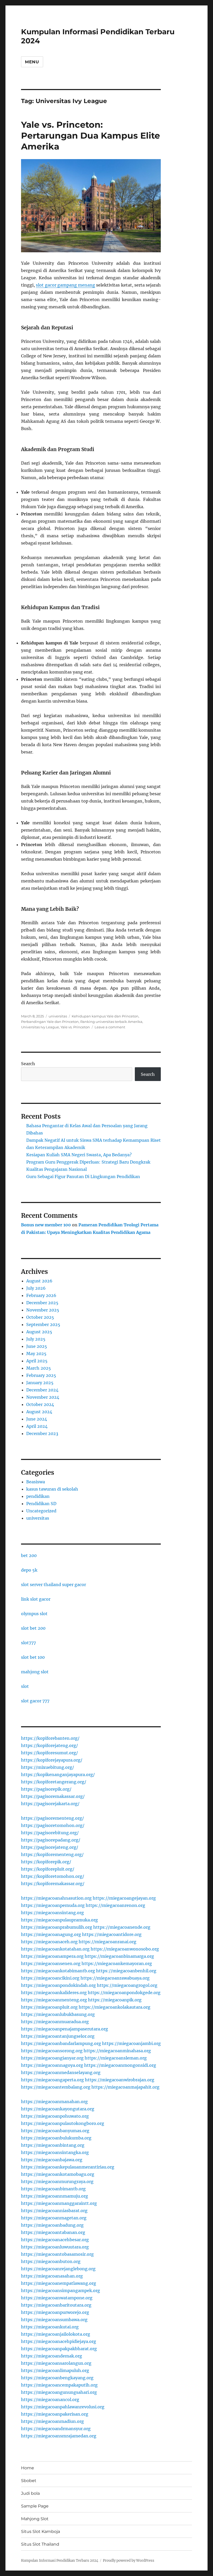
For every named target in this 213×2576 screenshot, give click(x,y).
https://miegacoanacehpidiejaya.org (59, 2341)
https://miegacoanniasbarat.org (54, 2211)
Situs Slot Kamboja (41, 2531)
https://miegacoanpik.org (115, 2000)
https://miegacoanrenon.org (115, 1905)
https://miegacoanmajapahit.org (125, 2087)
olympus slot (34, 1614)
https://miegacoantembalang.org (56, 2087)
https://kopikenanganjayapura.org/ (58, 1775)
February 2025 (41, 1375)
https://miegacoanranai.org (108, 1942)
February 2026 (41, 1295)
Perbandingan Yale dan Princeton (50, 1022)
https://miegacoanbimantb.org (53, 2189)
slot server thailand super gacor (54, 1585)
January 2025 (40, 1383)
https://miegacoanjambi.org (131, 2043)
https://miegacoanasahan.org (52, 2276)
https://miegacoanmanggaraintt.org (59, 2203)
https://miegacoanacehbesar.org (55, 2240)
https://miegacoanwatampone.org (57, 2298)
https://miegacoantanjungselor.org (58, 2036)
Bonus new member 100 (46, 1225)
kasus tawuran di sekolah (52, 1489)
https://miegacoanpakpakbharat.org (59, 2349)
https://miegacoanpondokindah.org (58, 1985)
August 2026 (39, 1281)
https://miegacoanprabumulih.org (57, 1927)
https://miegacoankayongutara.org (58, 2109)
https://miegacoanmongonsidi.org (120, 2065)
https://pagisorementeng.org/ (52, 1818)
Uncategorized (41, 1511)
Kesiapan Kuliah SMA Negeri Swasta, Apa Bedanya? (79, 1155)
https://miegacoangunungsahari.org (59, 2392)
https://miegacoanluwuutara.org (55, 2247)
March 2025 (39, 1368)
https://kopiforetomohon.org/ (53, 1876)
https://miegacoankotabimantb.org (58, 1971)
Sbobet (29, 2481)
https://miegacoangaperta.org (52, 2080)
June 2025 (37, 1346)
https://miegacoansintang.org (52, 1913)
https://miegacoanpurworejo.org (55, 2312)
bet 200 (29, 1555)
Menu (32, 62)
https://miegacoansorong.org (52, 2051)
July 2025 (36, 1339)
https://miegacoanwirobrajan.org (120, 2080)
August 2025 (39, 1332)
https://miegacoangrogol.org (127, 1985)
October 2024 (40, 1404)
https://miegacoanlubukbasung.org (58, 2014)
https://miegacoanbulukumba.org (56, 2138)
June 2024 (37, 1419)
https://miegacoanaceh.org (49, 1942)
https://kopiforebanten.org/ (50, 1738)
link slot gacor (36, 1599)
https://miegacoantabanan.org (53, 2232)
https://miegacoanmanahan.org (54, 2102)
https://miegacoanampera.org (52, 1956)
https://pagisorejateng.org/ (50, 1847)
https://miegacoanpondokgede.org (124, 1993)
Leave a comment (110, 1027)
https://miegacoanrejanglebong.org (58, 2269)
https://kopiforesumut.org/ (49, 1753)
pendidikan (38, 1496)
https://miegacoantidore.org (112, 1934)
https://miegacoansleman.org (116, 2058)
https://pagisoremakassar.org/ (53, 1796)
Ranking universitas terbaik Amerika (111, 1022)
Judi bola (30, 2493)
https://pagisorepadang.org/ (51, 1840)
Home (28, 2468)
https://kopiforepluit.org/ (48, 1869)
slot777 (28, 1643)
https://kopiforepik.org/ (46, 1862)
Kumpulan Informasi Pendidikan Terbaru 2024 (60, 2561)
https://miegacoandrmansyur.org (56, 2429)
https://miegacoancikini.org (50, 1978)
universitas (58, 1016)
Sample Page (35, 2506)
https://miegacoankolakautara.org (115, 2007)
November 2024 (43, 1397)
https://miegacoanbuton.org (51, 2261)
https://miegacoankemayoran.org (117, 1963)
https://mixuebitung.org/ (48, 1767)
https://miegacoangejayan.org (124, 1898)
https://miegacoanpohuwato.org (55, 2116)
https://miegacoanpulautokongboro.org (63, 2123)
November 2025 (43, 1310)
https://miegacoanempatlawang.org (59, 2283)
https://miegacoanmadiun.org (52, 2421)
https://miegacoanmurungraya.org (57, 2181)
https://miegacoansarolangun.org (56, 2363)
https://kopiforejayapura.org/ (52, 1760)
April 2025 (37, 1361)
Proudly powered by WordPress (129, 2561)
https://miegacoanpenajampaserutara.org (65, 2029)
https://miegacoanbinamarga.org (119, 1956)
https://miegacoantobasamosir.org (57, 2254)
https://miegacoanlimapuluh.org (55, 2370)
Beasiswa (36, 1482)
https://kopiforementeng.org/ (52, 1854)
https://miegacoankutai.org (50, 2327)
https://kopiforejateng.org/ (49, 1745)
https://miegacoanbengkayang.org (57, 2378)
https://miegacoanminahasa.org (117, 2051)
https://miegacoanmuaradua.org (55, 2022)
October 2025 (40, 1317)
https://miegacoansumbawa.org (54, 2320)
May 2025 (36, 1354)
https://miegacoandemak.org (52, 2356)
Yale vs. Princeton (75, 1027)
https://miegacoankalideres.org (54, 1993)
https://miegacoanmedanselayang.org (61, 2072)
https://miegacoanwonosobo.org (125, 1949)
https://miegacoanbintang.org (53, 2145)
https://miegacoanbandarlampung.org (61, 2043)
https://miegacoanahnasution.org (56, 1898)
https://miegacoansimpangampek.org (61, 2290)
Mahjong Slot (35, 2519)
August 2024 (39, 1412)
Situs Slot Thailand (40, 2544)
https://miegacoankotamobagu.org (58, 2174)
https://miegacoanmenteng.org (54, 2000)
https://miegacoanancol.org (50, 2400)
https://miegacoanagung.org (51, 1934)
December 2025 (42, 1303)
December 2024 (42, 1390)
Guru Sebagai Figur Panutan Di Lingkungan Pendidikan (83, 1177)
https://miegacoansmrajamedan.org (59, 2436)
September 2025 (43, 1324)
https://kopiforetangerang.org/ (54, 1782)
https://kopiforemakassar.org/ (53, 1884)
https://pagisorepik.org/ (46, 1789)
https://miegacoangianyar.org (52, 2058)
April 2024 (37, 1426)
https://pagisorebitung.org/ (50, 1833)
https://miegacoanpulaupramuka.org (59, 1920)
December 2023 (42, 1433)
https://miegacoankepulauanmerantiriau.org (68, 2167)
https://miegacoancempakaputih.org (59, 2385)
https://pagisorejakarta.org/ (50, 1804)
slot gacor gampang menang (65, 285)
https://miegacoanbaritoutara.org (56, 2305)
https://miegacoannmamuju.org (55, 2196)
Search (28, 1064)
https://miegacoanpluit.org (49, 2007)
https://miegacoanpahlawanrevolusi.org (63, 2407)
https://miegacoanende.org (122, 1927)
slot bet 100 (33, 1657)
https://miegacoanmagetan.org (54, 2218)
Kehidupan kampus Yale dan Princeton (105, 1016)
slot (25, 1686)
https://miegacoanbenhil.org (126, 1971)
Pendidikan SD (41, 1504)
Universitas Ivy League (40, 1027)
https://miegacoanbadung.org (52, 2225)
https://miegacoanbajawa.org (52, 2160)
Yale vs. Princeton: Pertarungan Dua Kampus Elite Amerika (91, 135)
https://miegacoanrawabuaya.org (115, 1978)
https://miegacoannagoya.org (52, 2065)
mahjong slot (35, 1672)
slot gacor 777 (35, 1701)
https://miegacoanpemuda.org (53, 1905)
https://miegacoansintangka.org (55, 2152)
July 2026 (36, 1288)
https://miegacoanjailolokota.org (56, 2334)
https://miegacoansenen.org (51, 1963)
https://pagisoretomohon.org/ (53, 1825)
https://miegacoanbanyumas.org (55, 2131)
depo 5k (29, 1570)
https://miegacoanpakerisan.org (55, 2414)
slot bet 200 (33, 1628)
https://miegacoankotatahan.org (55, 1949)
